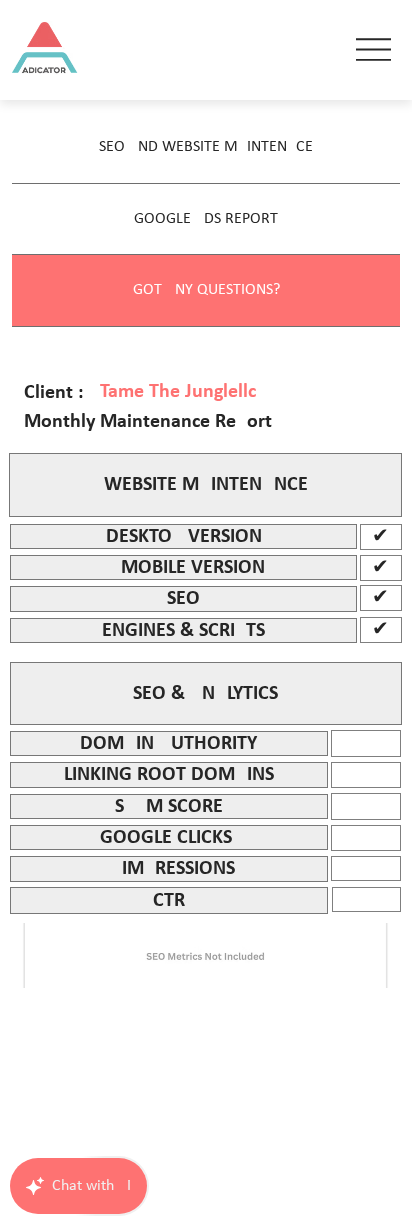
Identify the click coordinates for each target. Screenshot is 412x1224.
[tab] (205, 147)
